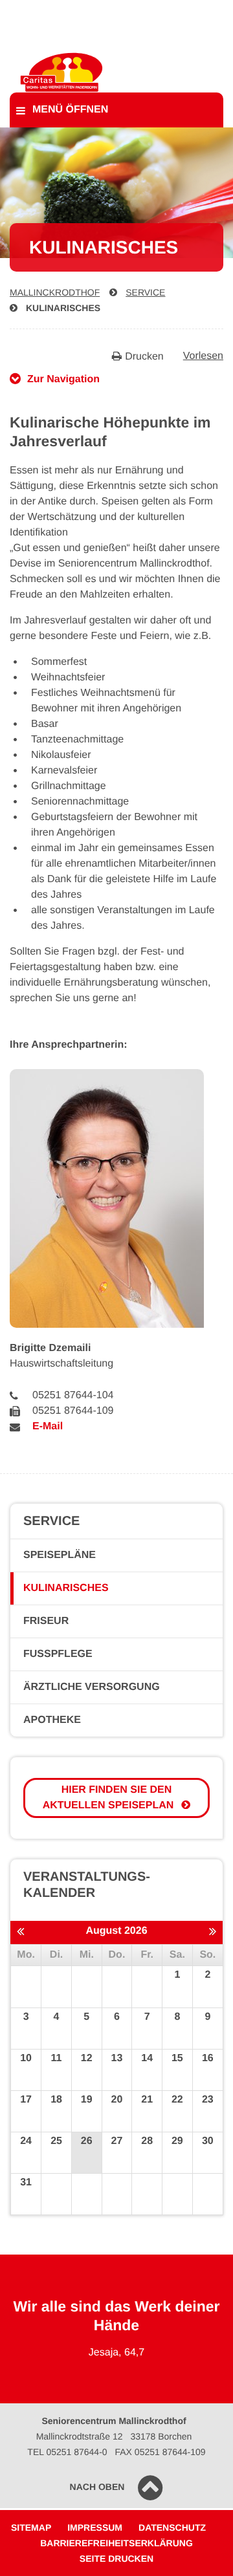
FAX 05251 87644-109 (161, 2452)
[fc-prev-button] (20, 1932)
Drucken (144, 357)
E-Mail (48, 1426)
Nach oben (97, 2487)
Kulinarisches (63, 308)
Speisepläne (60, 1555)
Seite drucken (116, 2559)
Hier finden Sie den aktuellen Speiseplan (108, 1798)
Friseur (46, 1621)
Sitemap (31, 2527)
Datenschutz (172, 2527)
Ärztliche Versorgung (92, 1687)
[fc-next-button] (213, 1932)
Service (145, 292)
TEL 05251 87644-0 (67, 2452)
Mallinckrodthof (55, 292)
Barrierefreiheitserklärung (116, 2543)
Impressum (95, 2527)
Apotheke (52, 1720)
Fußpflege (58, 1654)
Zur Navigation (63, 379)
